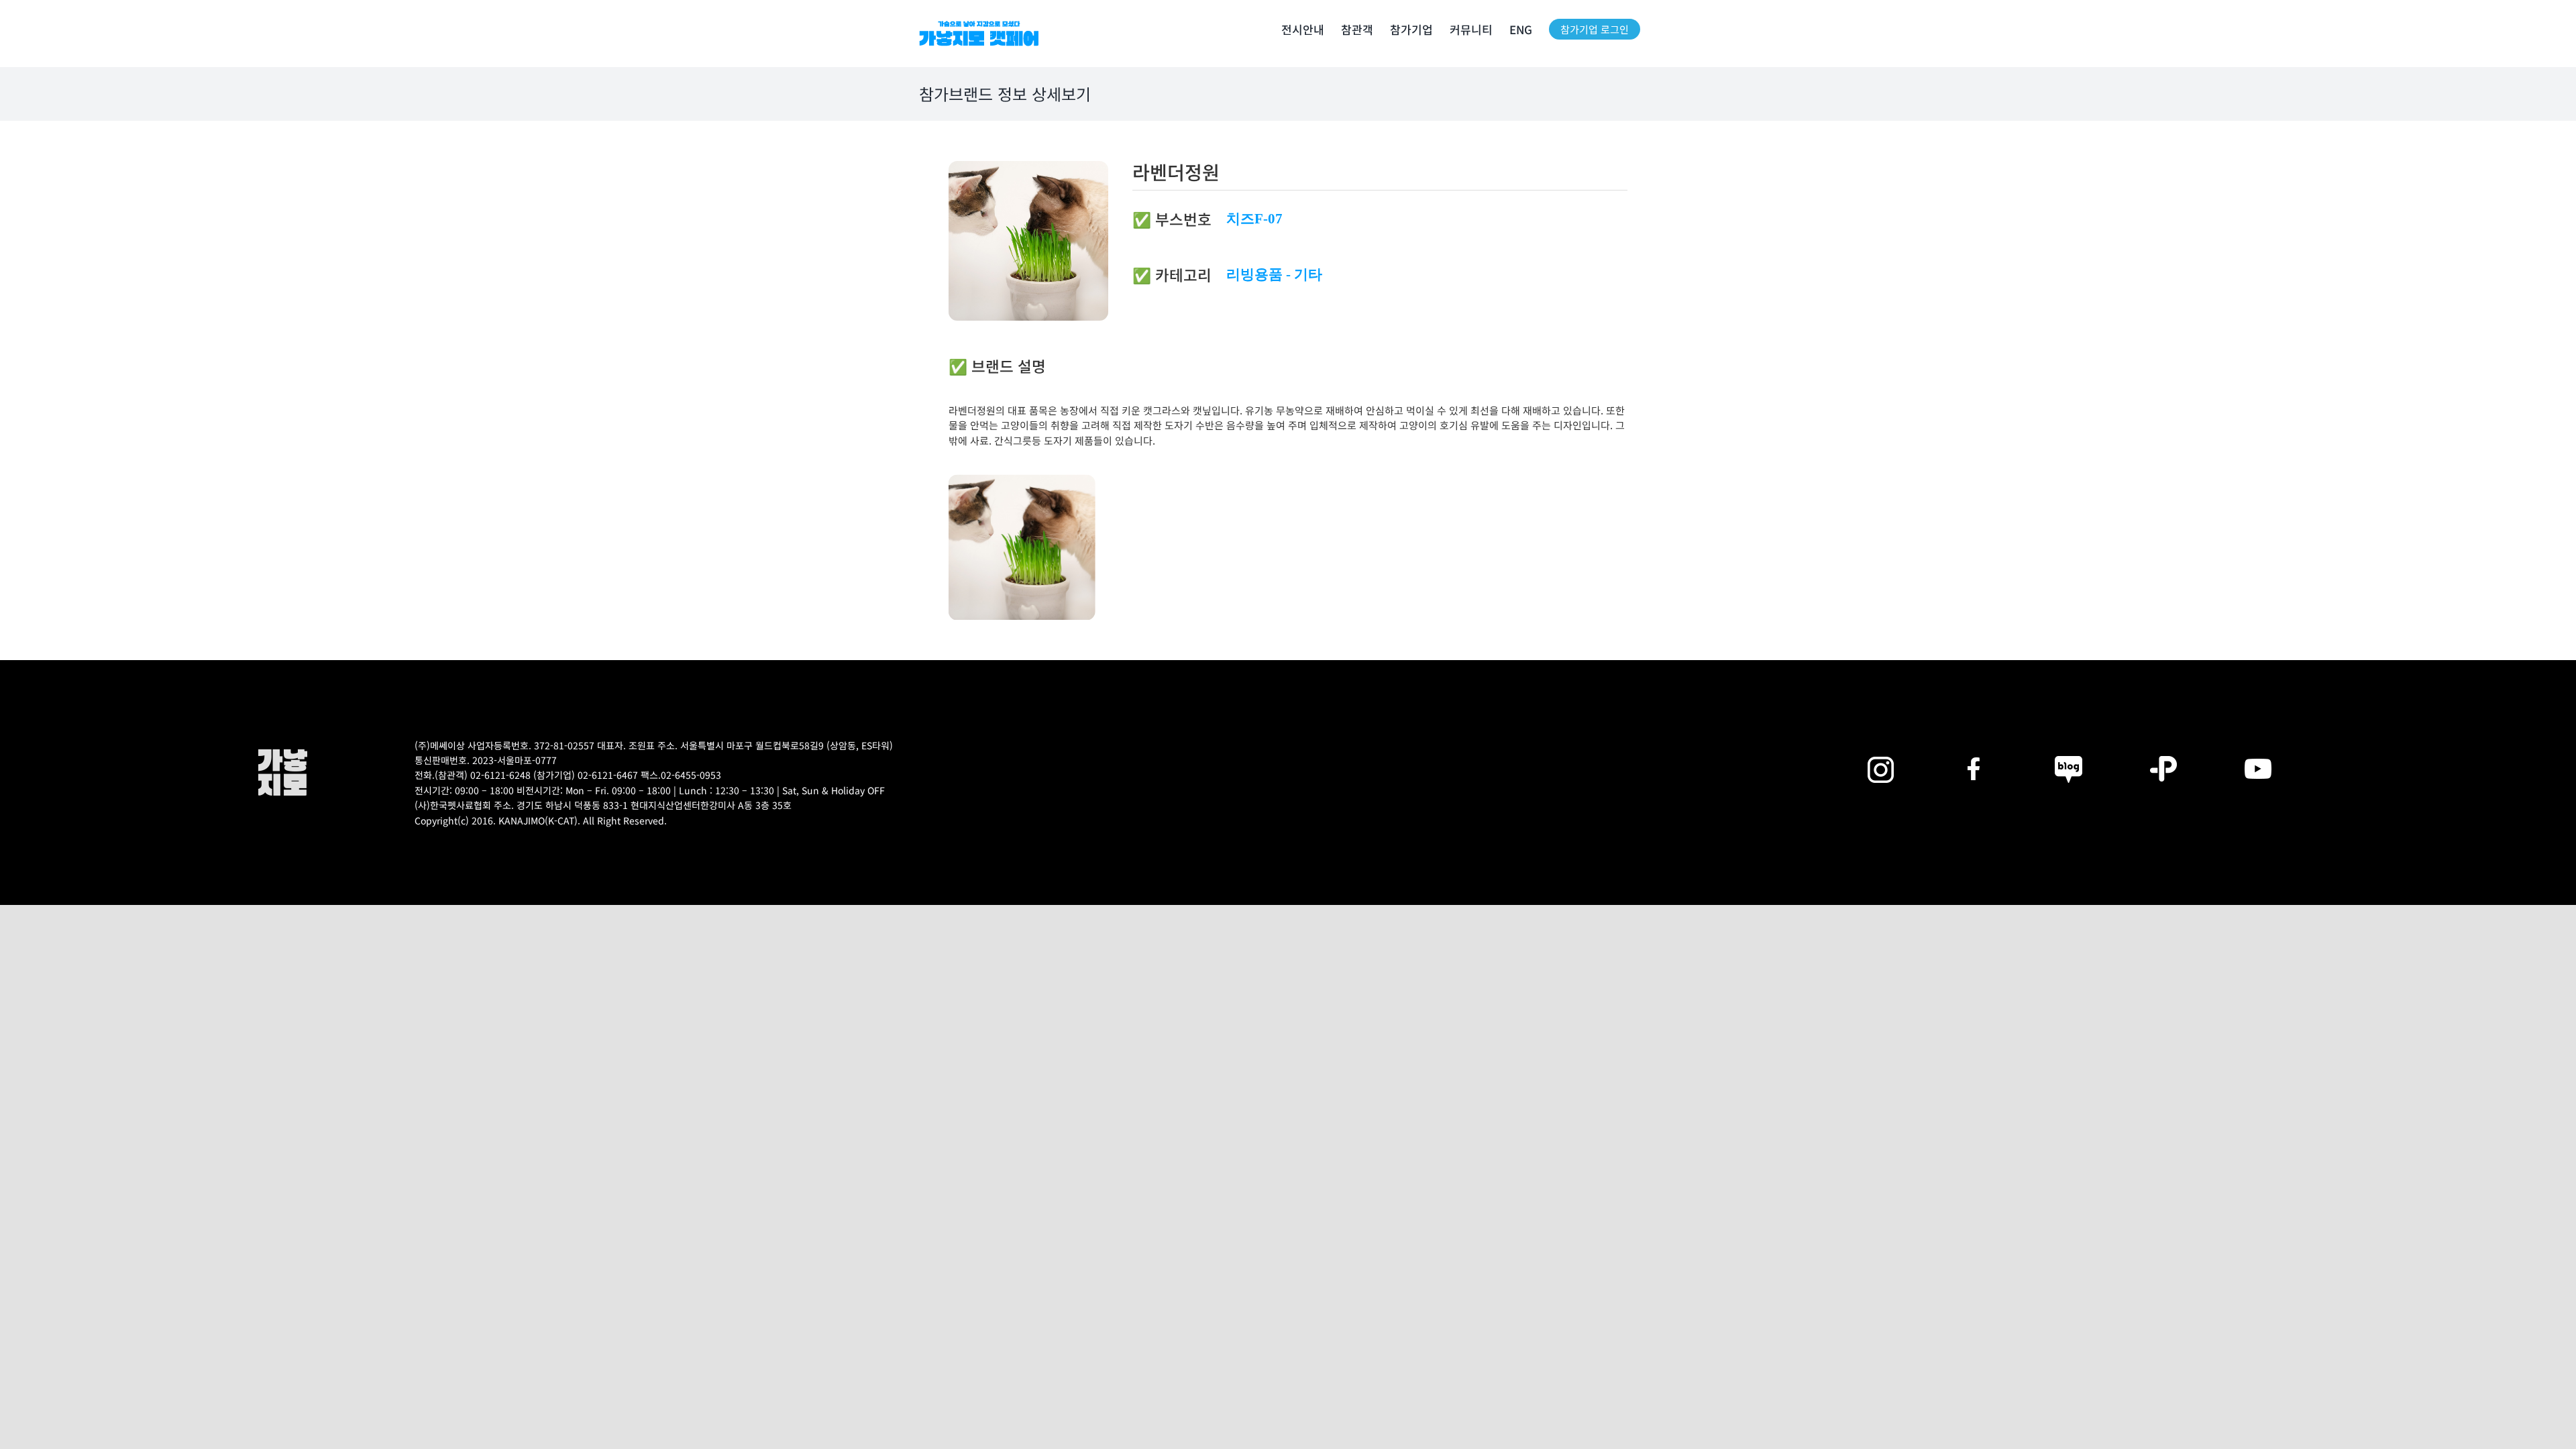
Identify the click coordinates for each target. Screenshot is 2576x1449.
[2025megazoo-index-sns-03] (2258, 754)
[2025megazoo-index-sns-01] (1975, 754)
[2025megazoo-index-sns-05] (2069, 754)
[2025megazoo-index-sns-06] (2163, 754)
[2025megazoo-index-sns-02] (1880, 754)
